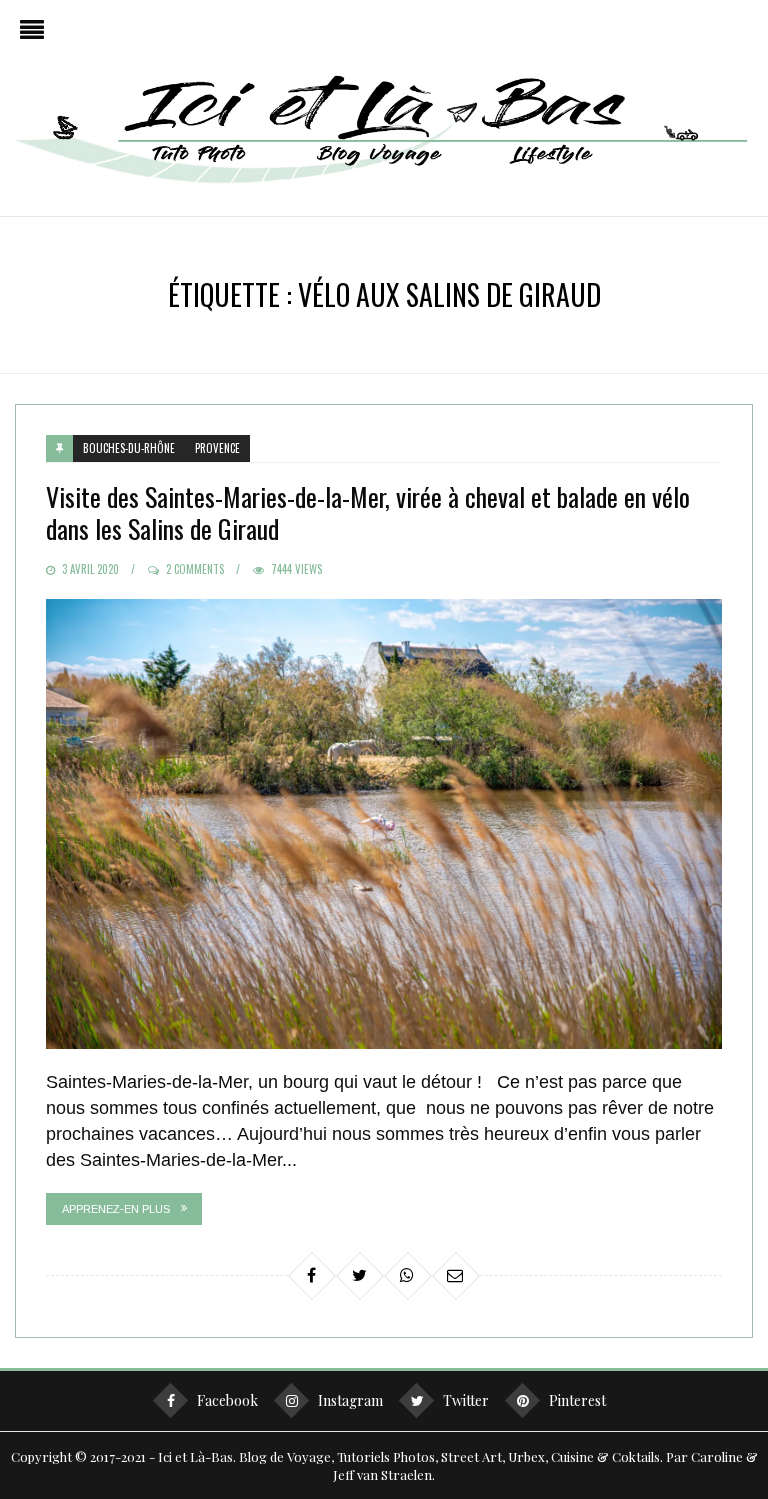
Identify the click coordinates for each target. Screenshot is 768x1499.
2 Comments (195, 569)
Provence (217, 448)
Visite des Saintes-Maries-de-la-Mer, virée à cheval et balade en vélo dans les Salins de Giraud (368, 512)
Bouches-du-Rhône (129, 448)
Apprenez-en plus (116, 1209)
